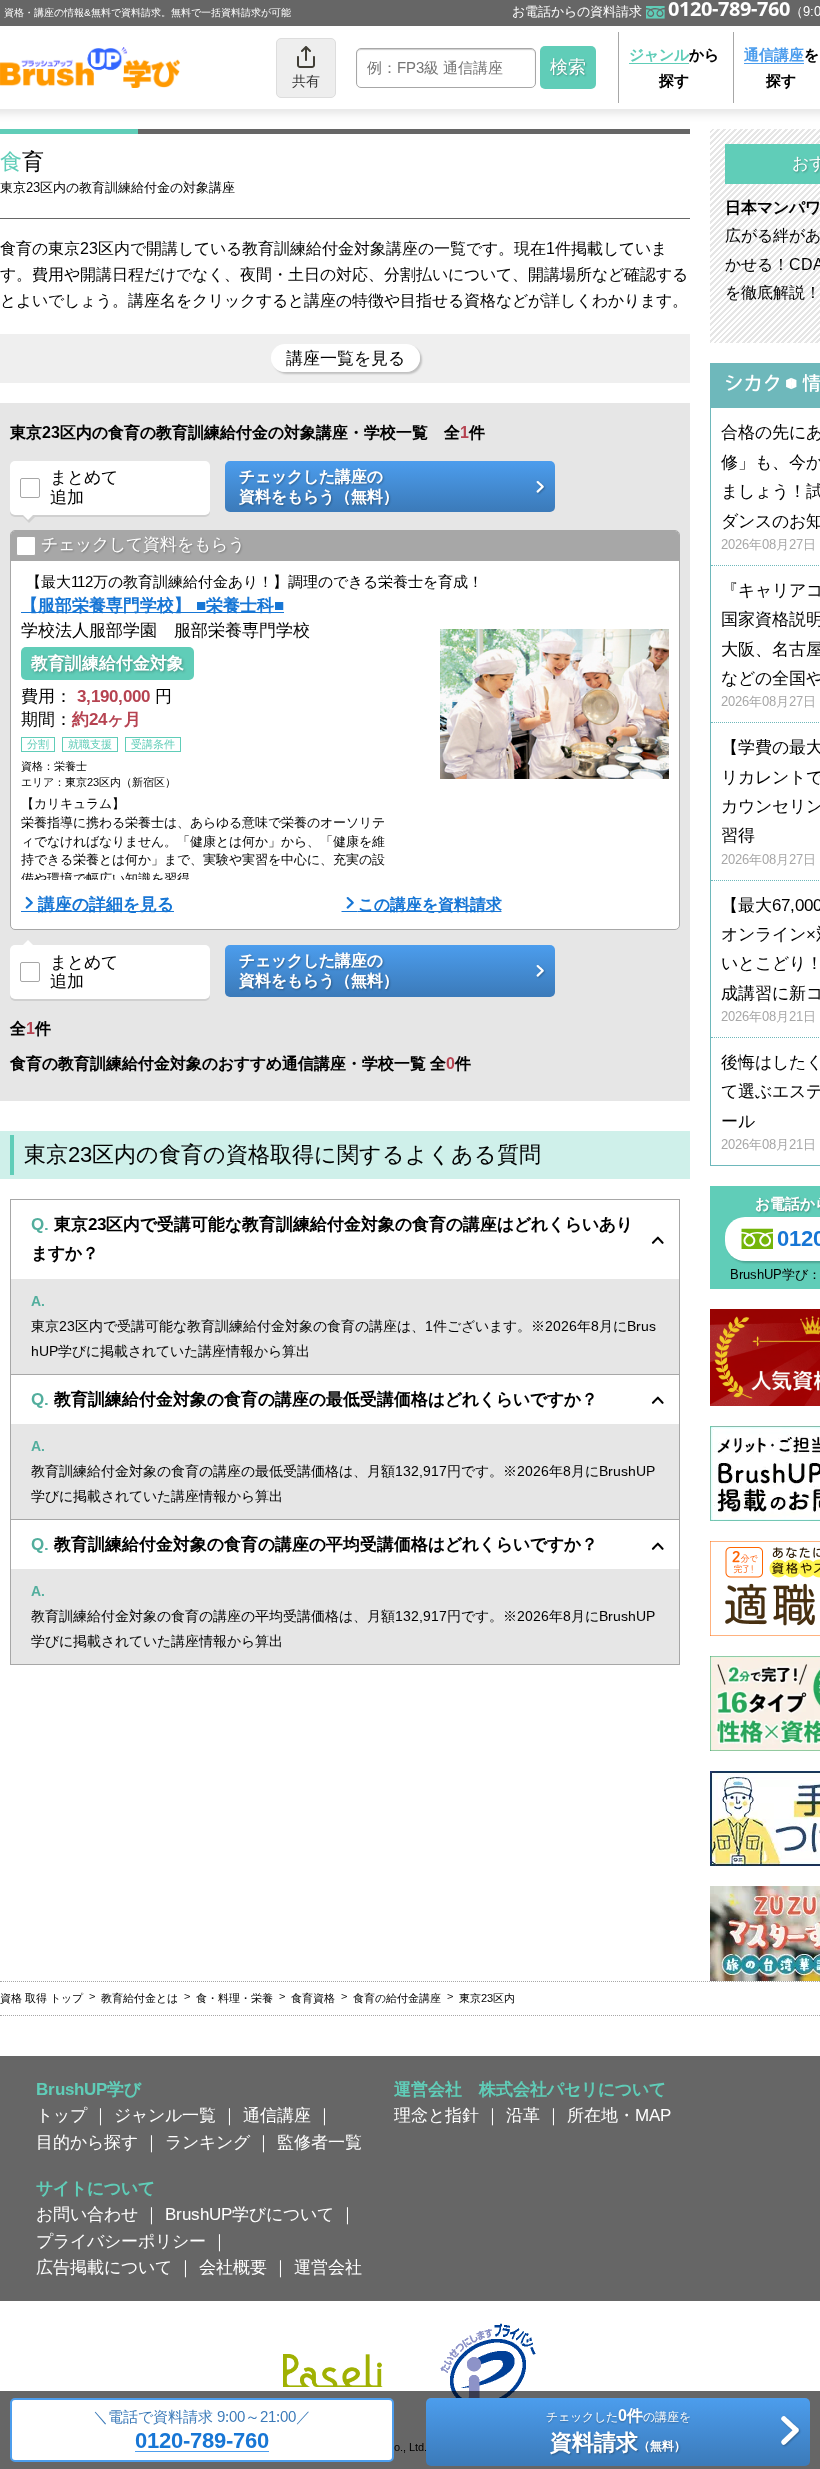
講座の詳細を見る (106, 904)
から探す (674, 67)
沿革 (523, 2115)
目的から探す (87, 2142)
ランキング (207, 2142)
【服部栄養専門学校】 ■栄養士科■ (152, 605)
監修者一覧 (319, 2142)
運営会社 (328, 2267)
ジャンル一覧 (165, 2115)
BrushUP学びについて (249, 2214)
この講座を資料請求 (430, 904)
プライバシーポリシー (121, 2241)
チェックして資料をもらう (143, 544)
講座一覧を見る (345, 358)
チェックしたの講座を (618, 2430)
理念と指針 (436, 2115)
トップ (61, 2115)
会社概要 (233, 2267)
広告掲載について (104, 2267)
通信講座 (277, 2115)
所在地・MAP (619, 2115)
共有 (306, 81)
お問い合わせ (87, 2214)
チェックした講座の (319, 486)
